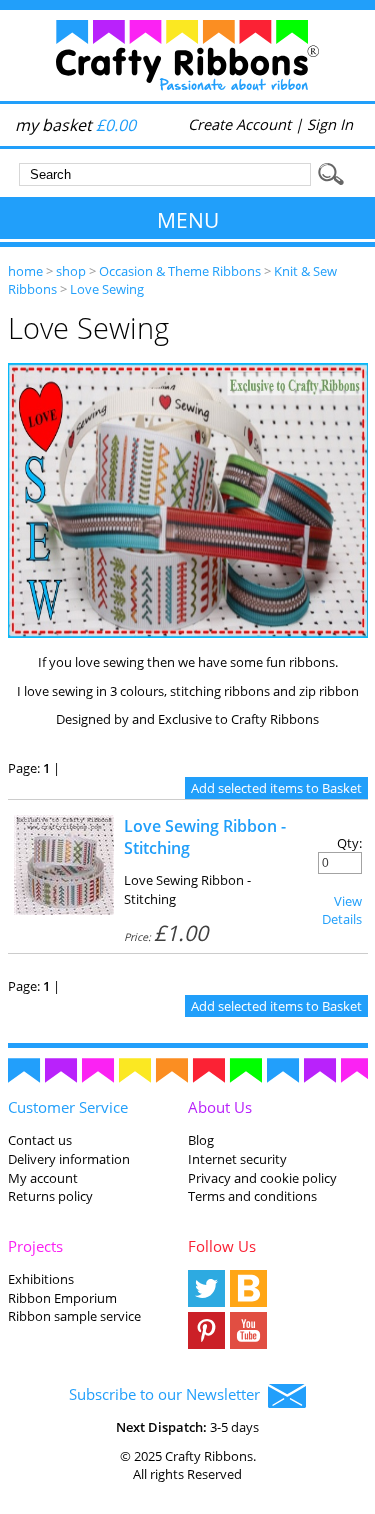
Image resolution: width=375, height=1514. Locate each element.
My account (43, 1178)
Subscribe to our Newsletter (168, 1394)
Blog (201, 1140)
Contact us (40, 1140)
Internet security (237, 1159)
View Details (342, 910)
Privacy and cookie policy (262, 1178)
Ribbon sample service (74, 1316)
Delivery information (69, 1159)
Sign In (330, 124)
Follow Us (222, 1246)
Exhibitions (41, 1279)
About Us (220, 1107)
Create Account (239, 124)
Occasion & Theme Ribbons (180, 271)
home (25, 271)
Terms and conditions (252, 1196)
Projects (35, 1246)
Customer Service (68, 1107)
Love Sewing (107, 289)
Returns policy (50, 1196)
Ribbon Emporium (62, 1298)
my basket (75, 125)
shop (71, 271)
